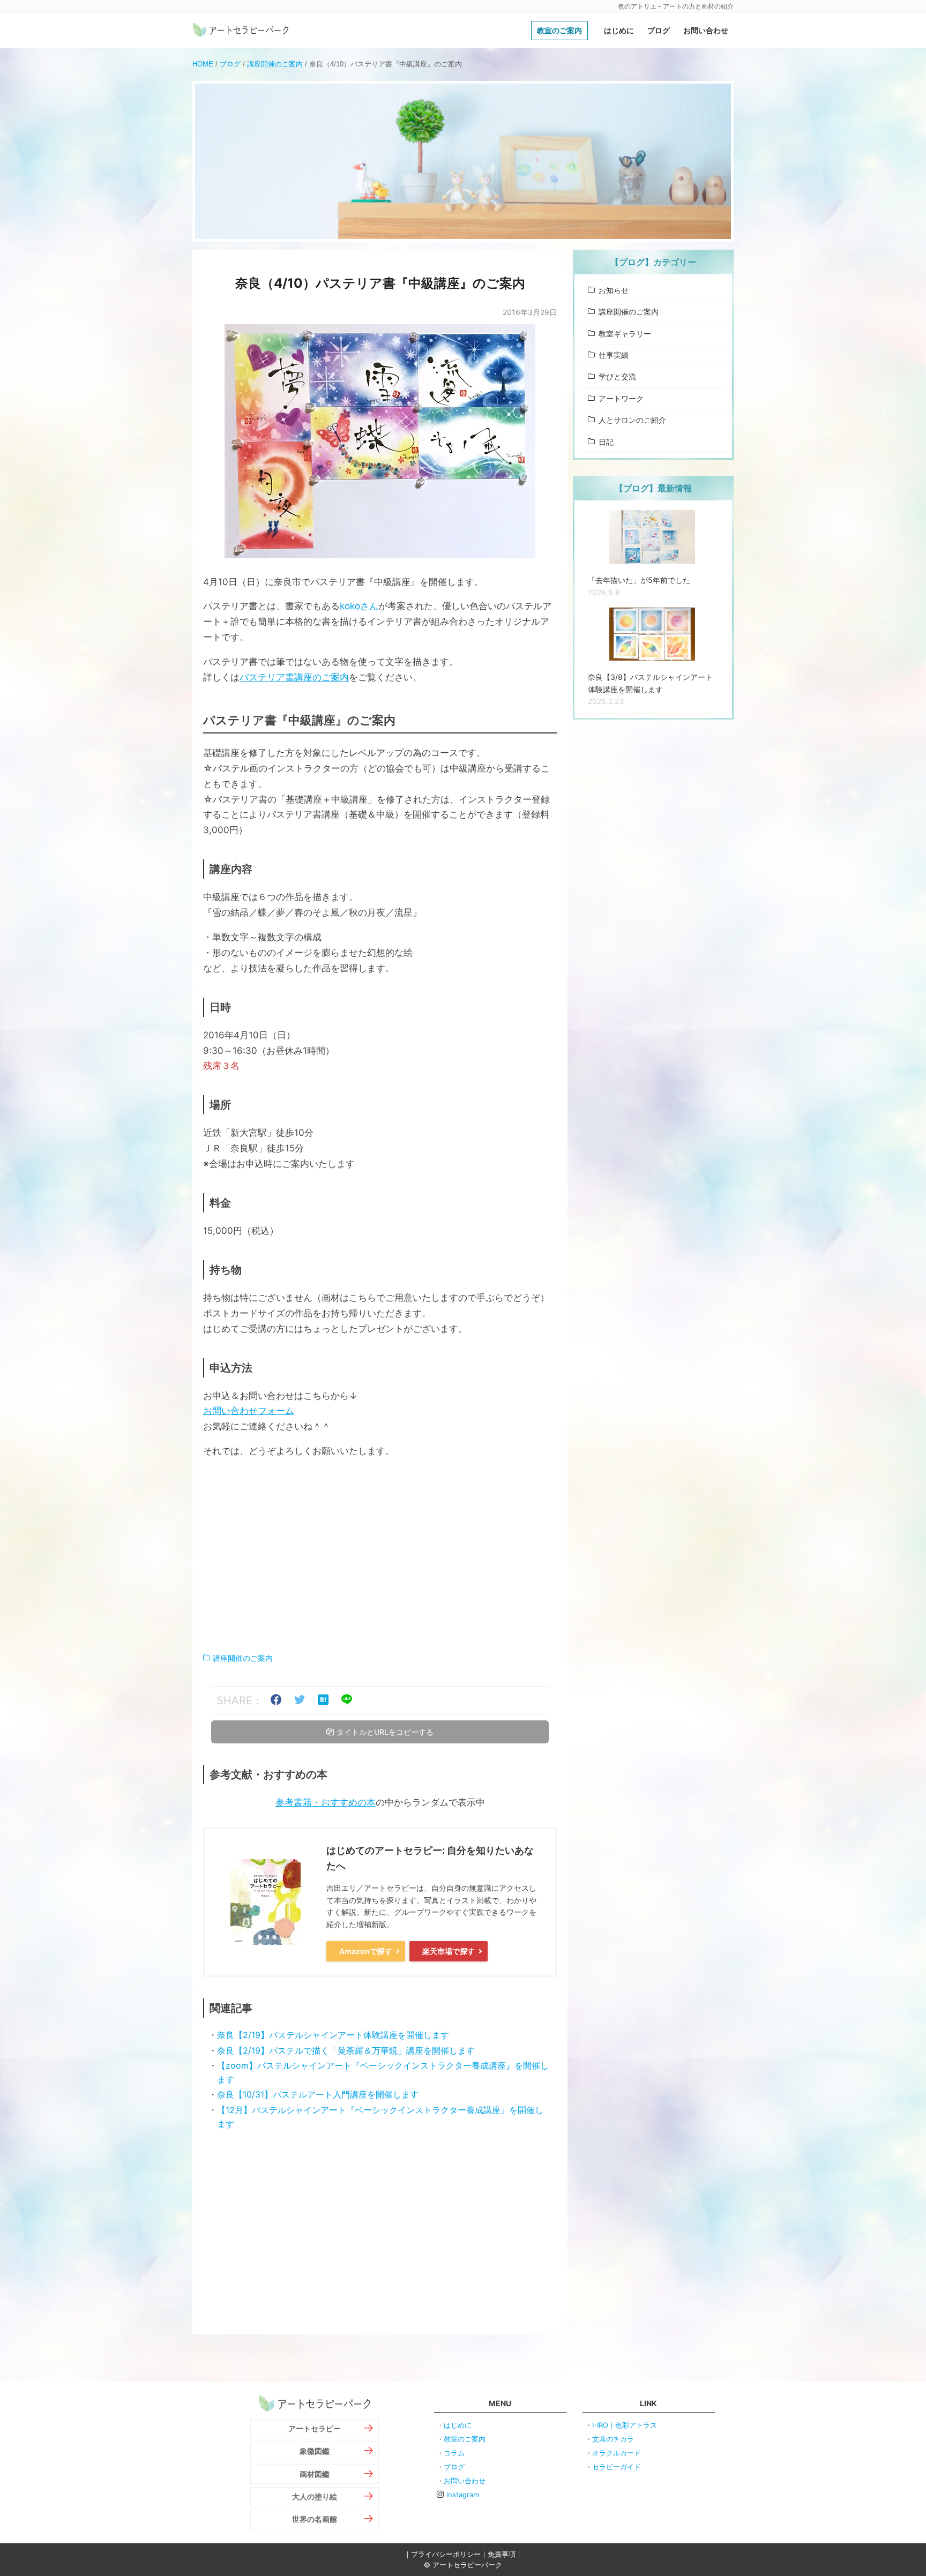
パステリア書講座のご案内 (294, 677)
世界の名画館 (315, 2519)
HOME (203, 64)
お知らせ (614, 290)
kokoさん (359, 606)
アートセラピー (315, 2428)
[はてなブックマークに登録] (323, 1701)
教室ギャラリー (625, 334)
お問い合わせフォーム (249, 1411)
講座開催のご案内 (275, 64)
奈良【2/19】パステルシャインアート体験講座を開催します (333, 2035)
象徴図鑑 (315, 2451)
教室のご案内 (559, 30)
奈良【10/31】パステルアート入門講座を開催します (318, 2094)
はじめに (619, 30)
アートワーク (621, 398)
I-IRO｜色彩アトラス (625, 2425)
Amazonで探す (366, 1951)
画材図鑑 (315, 2474)
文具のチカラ (613, 2439)
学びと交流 (617, 376)
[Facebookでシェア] (276, 1701)
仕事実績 (614, 355)
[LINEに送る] (347, 1701)
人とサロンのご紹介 (632, 420)
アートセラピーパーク (241, 31)
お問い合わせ (706, 30)
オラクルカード (617, 2453)
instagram (463, 2495)
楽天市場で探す (449, 1951)
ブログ (659, 30)
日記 (606, 442)
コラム (454, 2453)
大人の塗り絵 (315, 2496)
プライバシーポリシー (446, 2554)
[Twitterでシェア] (300, 1701)
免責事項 (502, 2554)
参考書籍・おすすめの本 (326, 1802)
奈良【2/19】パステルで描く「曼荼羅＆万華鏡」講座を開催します (346, 2050)
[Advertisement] (380, 1555)
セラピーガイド (617, 2467)
